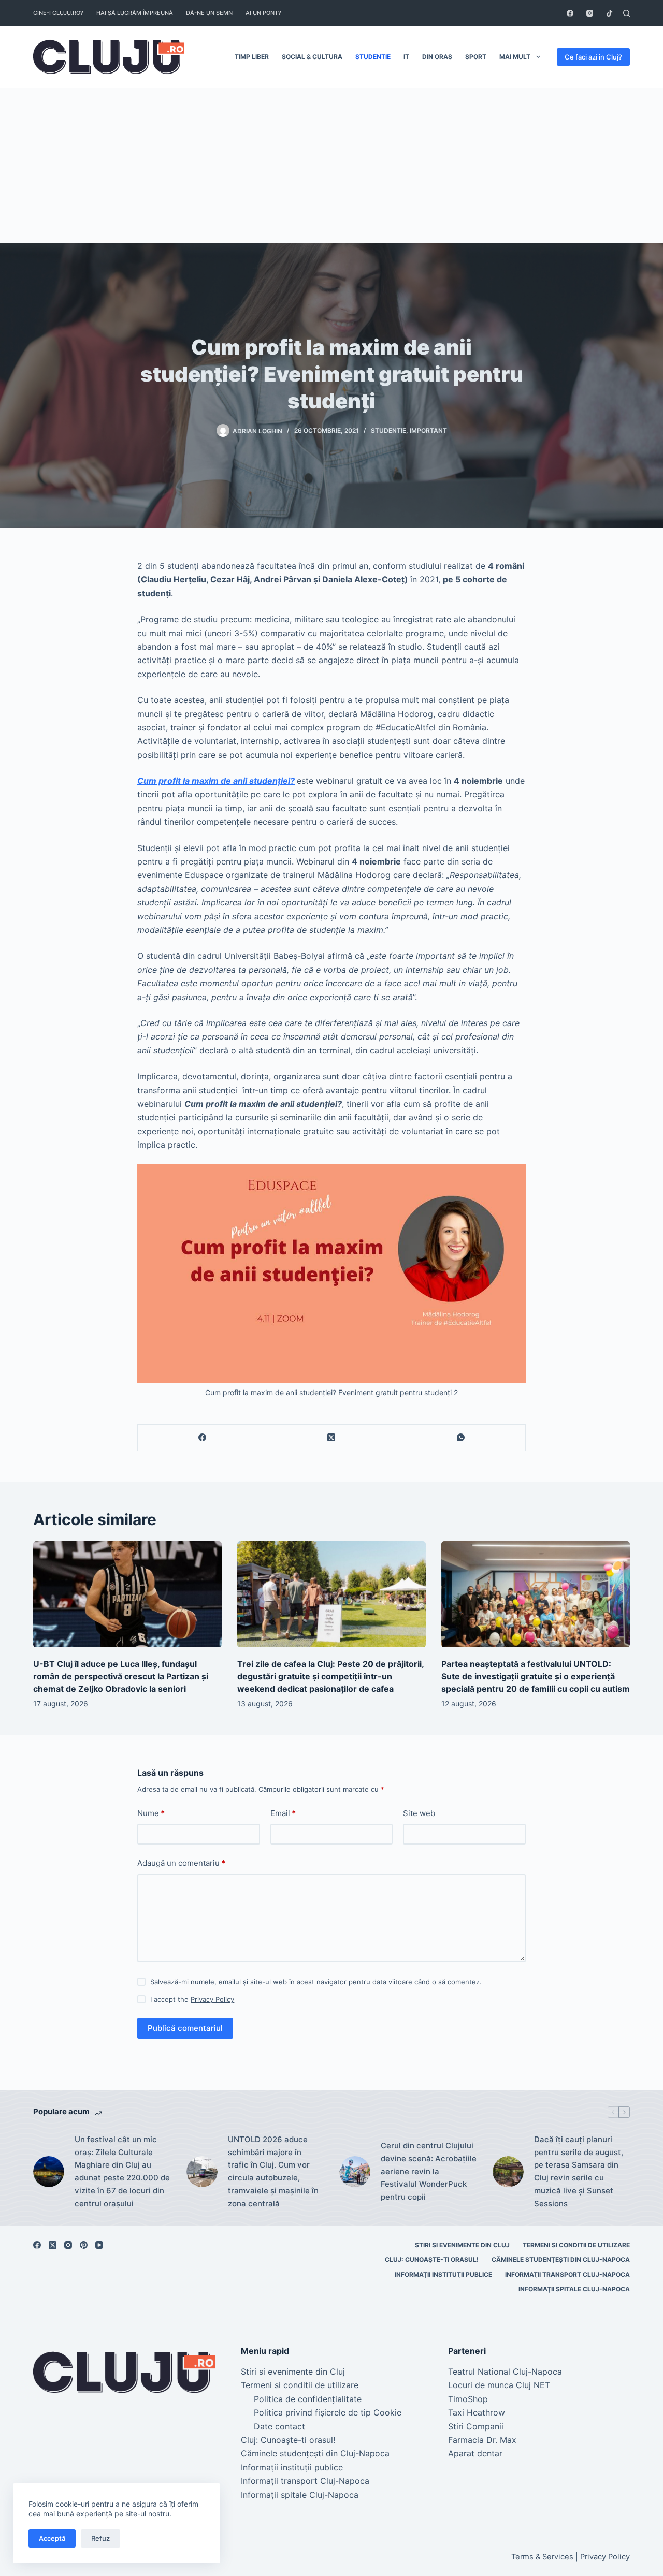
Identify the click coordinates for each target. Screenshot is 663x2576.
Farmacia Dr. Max (482, 2440)
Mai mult (515, 57)
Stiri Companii (476, 2426)
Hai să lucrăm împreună (135, 13)
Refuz (100, 2538)
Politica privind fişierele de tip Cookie (328, 2412)
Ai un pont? (263, 13)
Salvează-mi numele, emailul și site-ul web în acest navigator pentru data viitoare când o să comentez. (316, 1982)
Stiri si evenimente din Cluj (462, 2245)
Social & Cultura (312, 57)
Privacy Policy (212, 1999)
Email (283, 1813)
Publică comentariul (185, 2028)
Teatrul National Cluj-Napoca (505, 2372)
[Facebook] (570, 13)
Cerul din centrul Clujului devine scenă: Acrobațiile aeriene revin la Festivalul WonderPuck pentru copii (429, 2171)
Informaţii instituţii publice (443, 2274)
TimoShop (468, 2399)
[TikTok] (609, 13)
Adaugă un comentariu (181, 1863)
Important (428, 430)
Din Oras (437, 57)
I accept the (192, 1999)
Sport (476, 57)
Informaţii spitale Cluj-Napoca (574, 2289)
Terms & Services (542, 2557)
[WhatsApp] (461, 1438)
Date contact (279, 2426)
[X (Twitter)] (332, 1438)
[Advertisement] (331, 166)
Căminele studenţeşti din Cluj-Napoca (561, 2259)
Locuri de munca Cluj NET (499, 2385)
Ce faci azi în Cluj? (593, 57)
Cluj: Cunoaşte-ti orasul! (432, 2259)
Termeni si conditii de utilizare (576, 2245)
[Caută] (626, 13)
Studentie (373, 57)
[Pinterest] (84, 2245)
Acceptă (52, 2538)
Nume (151, 1813)
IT (406, 57)
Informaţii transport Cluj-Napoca (567, 2274)
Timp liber (252, 57)
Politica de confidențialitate (308, 2399)
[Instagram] (590, 13)
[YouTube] (99, 2245)
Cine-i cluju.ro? (58, 13)
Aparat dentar (475, 2453)
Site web (419, 1813)
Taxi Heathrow (477, 2412)
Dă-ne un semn (209, 13)
